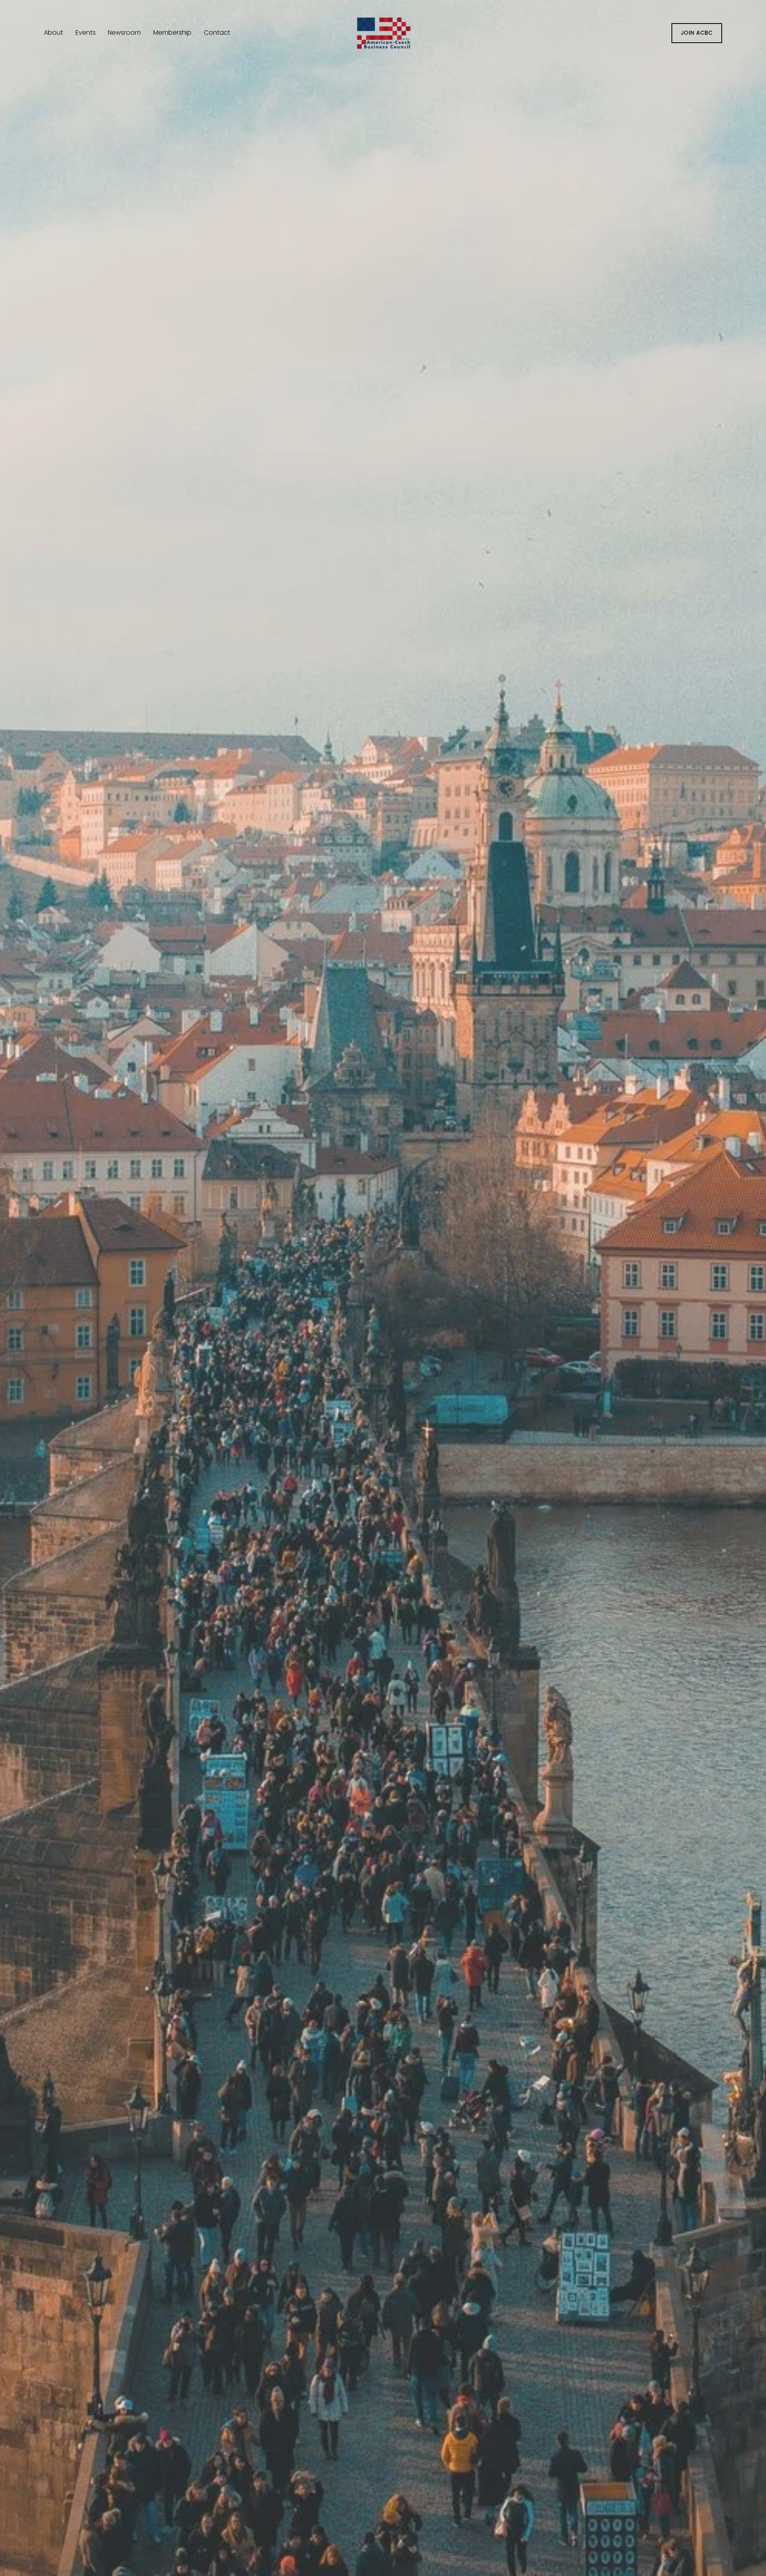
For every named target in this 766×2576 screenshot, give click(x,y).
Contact (217, 33)
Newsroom (124, 33)
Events (86, 33)
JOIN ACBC (697, 33)
